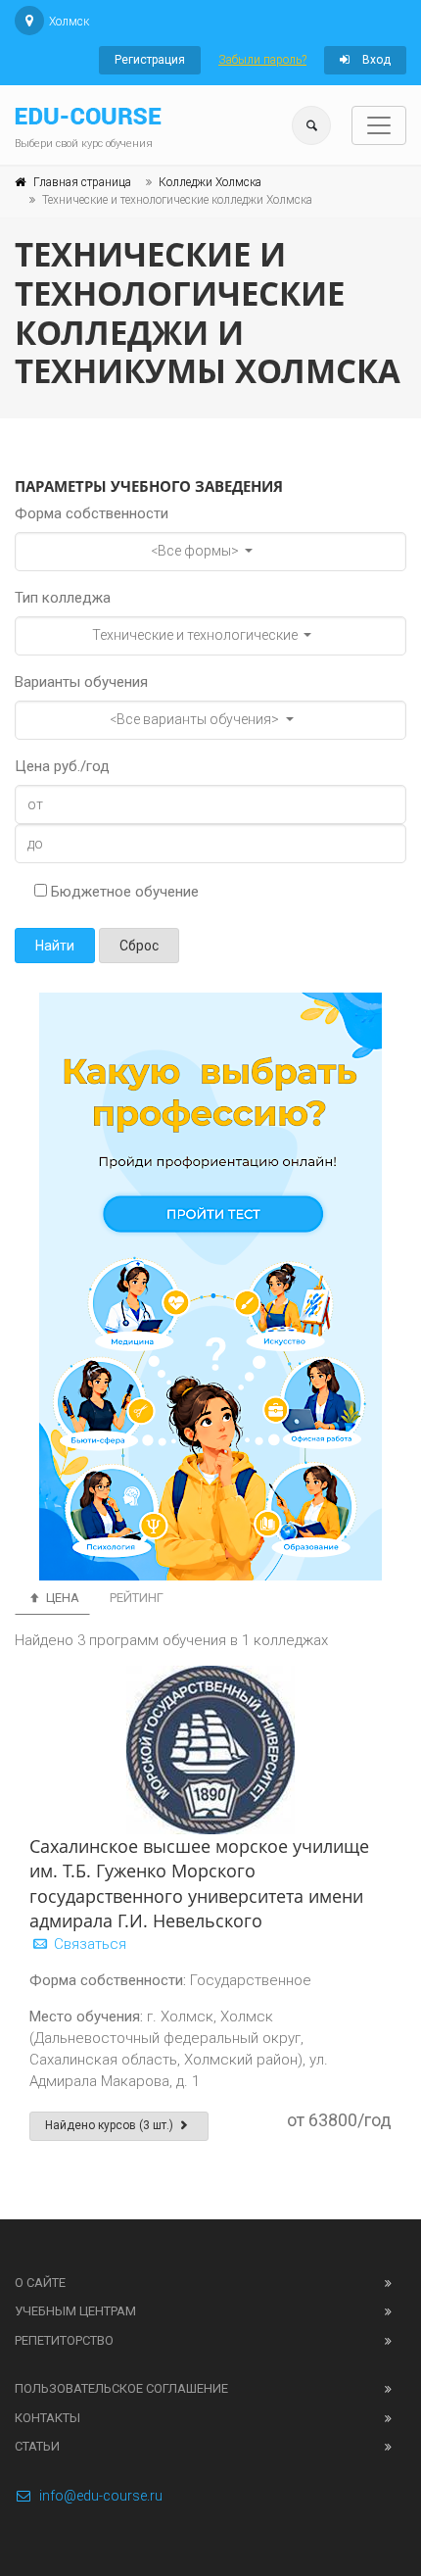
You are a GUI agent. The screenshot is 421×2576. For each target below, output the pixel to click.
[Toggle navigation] (379, 125)
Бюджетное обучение (123, 892)
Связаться (88, 1944)
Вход (375, 60)
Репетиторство (64, 2340)
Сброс (139, 946)
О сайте (40, 2283)
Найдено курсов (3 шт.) (111, 2125)
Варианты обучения (81, 682)
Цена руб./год (62, 766)
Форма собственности (92, 513)
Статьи (37, 2446)
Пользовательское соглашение (121, 2388)
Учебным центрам (75, 2311)
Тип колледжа (63, 598)
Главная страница (82, 182)
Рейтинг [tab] (137, 1598)
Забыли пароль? (262, 60)
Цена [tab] (61, 1598)
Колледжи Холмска (210, 182)
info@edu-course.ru (101, 2496)
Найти (55, 946)
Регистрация (150, 60)
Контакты (47, 2418)
